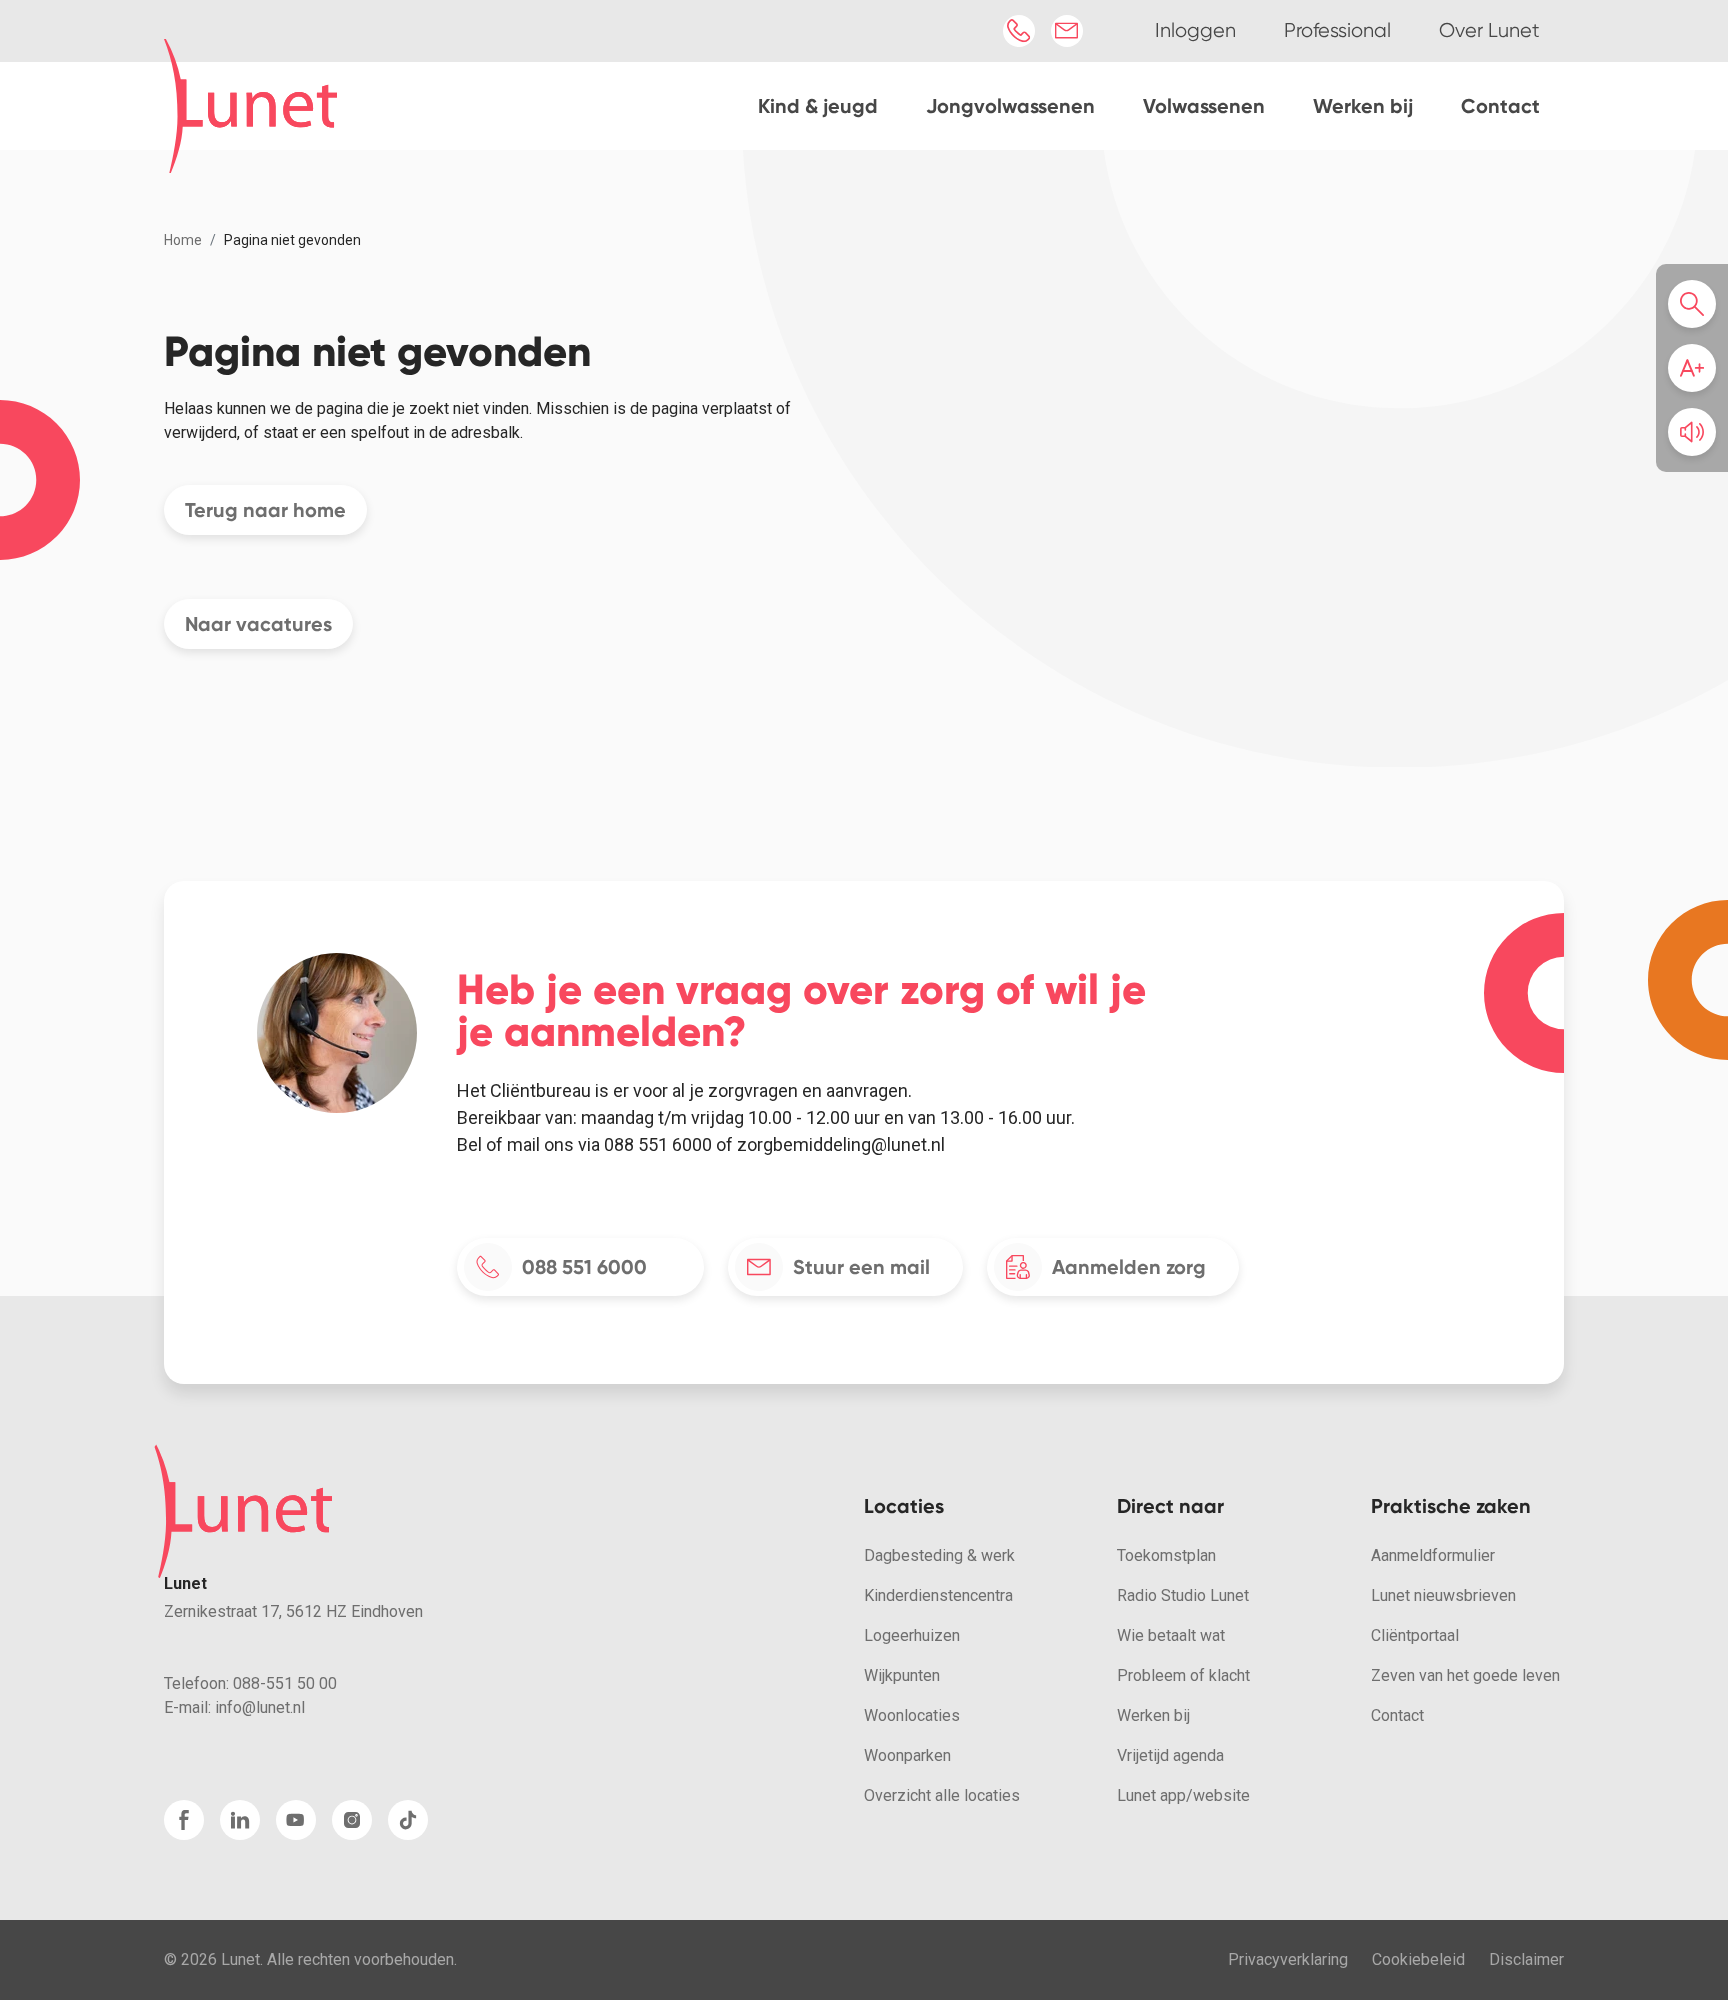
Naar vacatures (258, 624)
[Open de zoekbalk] (1698, 304)
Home (183, 240)
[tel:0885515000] (1019, 31)
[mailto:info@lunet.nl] (1067, 31)
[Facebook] (184, 1820)
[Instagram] (352, 1820)
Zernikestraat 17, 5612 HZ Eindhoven (293, 1611)
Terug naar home (265, 510)
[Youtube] (296, 1820)
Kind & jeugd (818, 106)
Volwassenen (1204, 106)
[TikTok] (408, 1820)
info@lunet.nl (260, 1707)
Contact (1500, 106)
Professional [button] (1337, 30)
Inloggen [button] (1195, 30)
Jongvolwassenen (1010, 106)
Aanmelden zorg (1129, 1267)
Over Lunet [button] (1489, 30)
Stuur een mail (861, 1267)
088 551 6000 (584, 1267)
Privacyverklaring (1288, 1959)
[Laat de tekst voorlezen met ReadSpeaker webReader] (1692, 432)
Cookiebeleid (1418, 1959)
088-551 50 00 (285, 1683)
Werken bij (1363, 106)
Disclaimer (1526, 1959)
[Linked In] (240, 1820)
